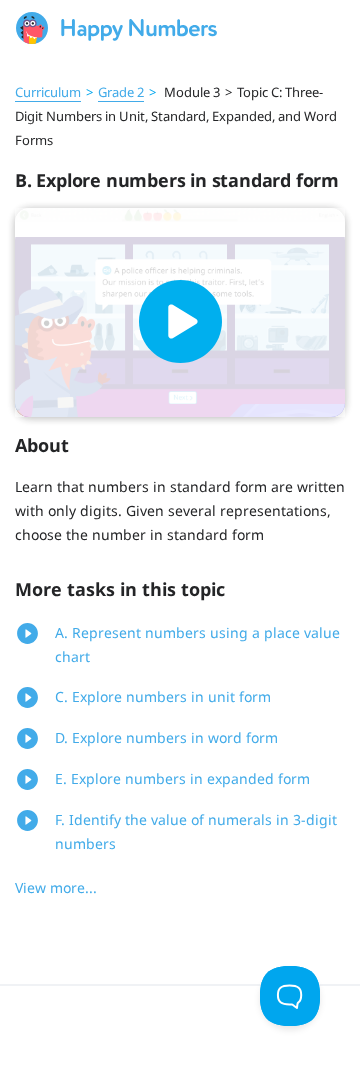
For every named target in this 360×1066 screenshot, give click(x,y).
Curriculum (48, 92)
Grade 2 (121, 92)
